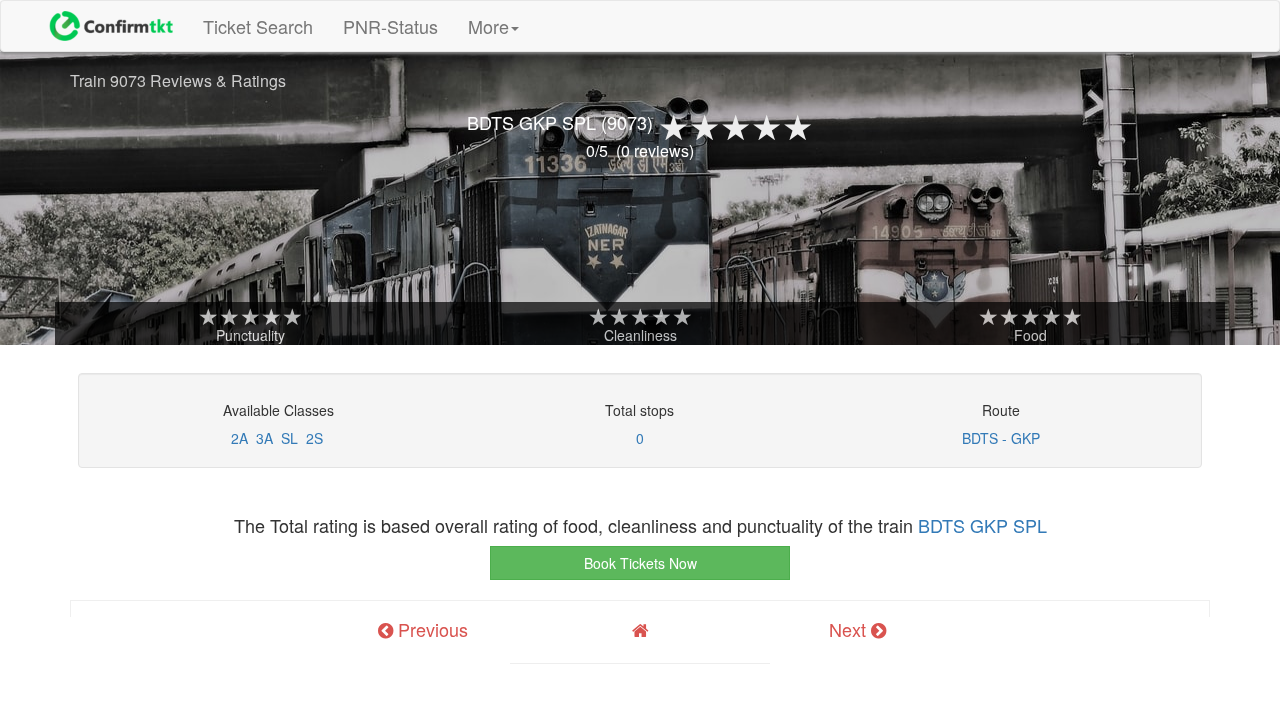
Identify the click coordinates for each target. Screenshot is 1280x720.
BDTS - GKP (1001, 438)
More (488, 26)
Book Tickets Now (640, 563)
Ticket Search (265, 25)
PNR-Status (390, 26)
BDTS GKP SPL (982, 525)
